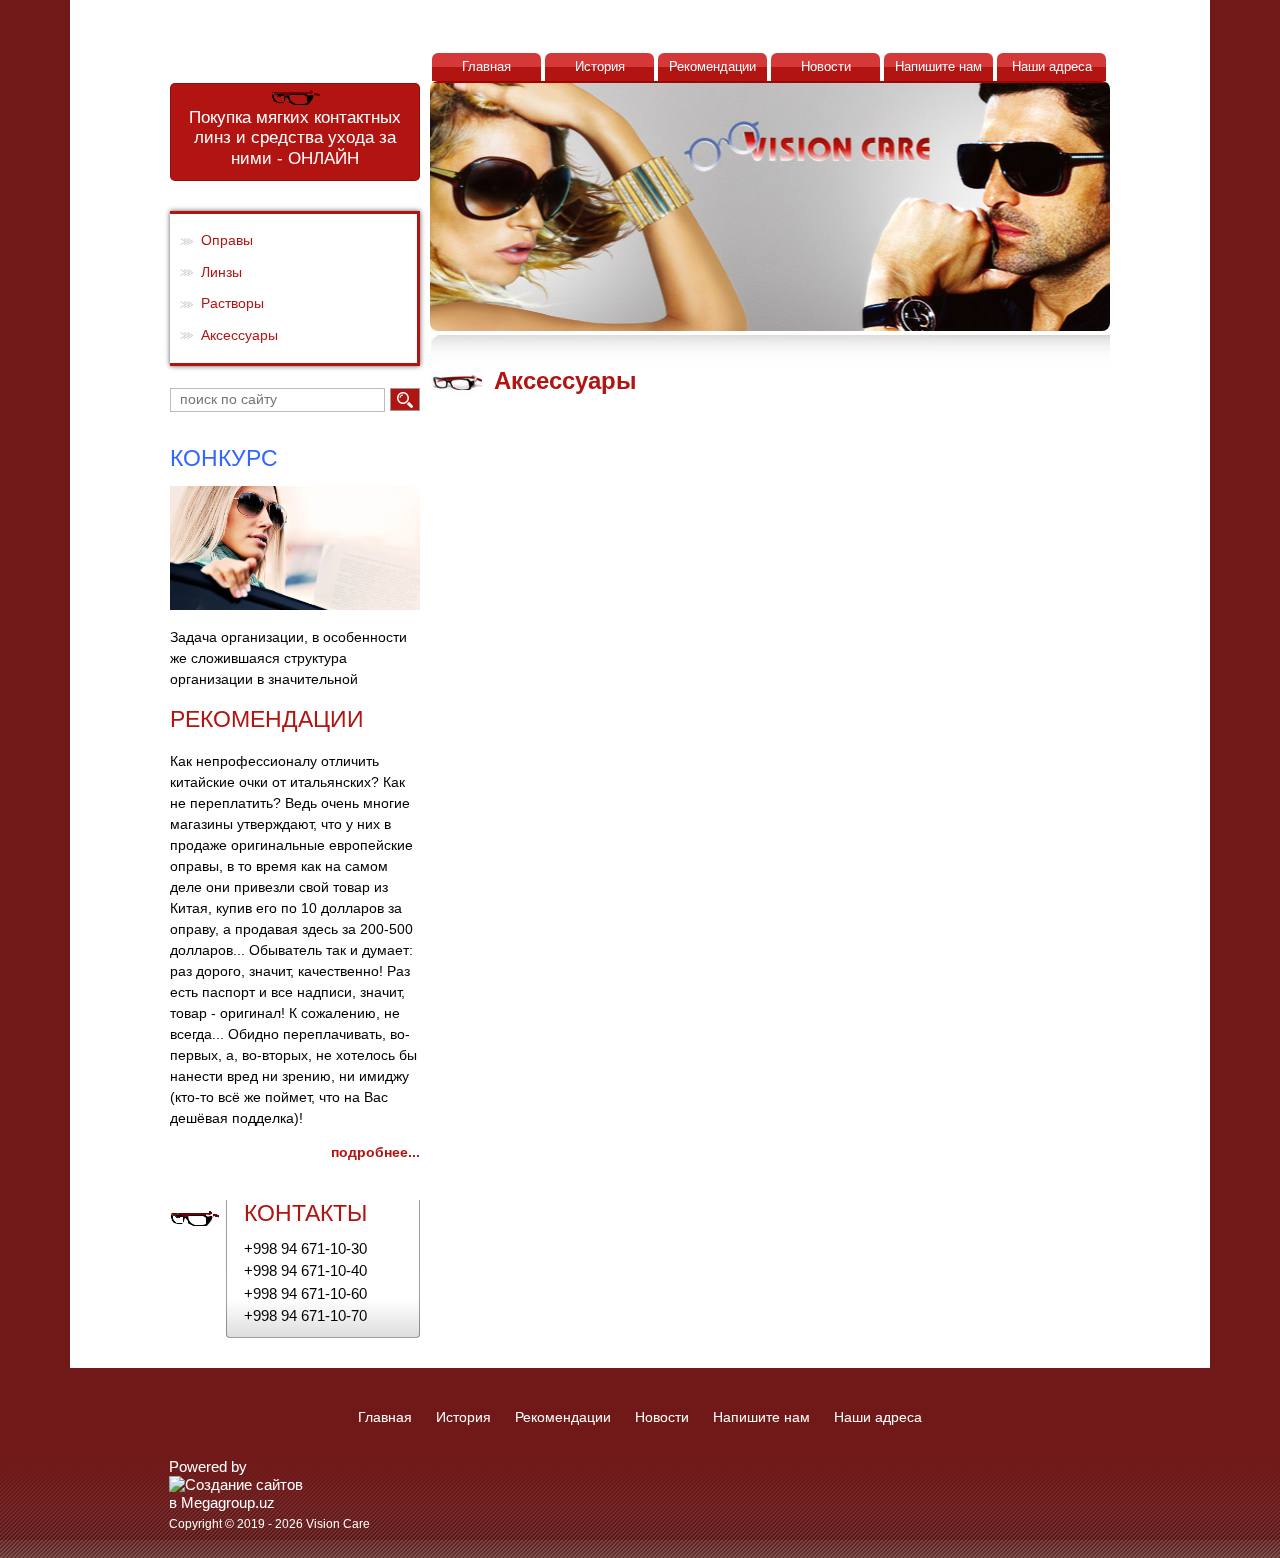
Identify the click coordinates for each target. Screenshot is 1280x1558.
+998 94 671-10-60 (305, 1293)
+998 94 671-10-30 (305, 1248)
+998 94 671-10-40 (305, 1270)
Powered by (208, 1466)
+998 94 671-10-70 (305, 1315)
